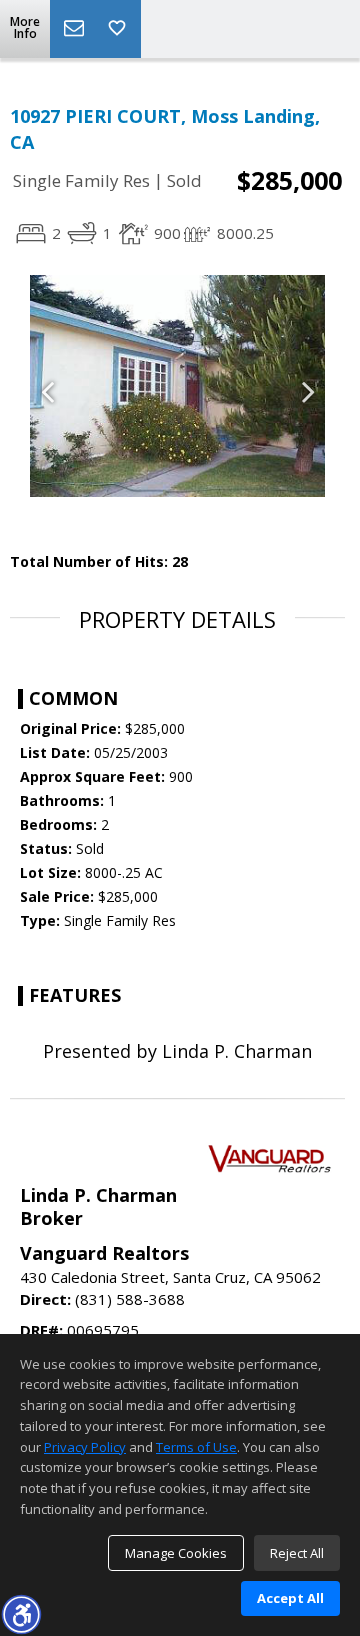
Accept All (290, 1598)
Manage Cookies (176, 1553)
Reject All (297, 1553)
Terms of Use (196, 1447)
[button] (21, 1614)
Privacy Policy (85, 1447)
